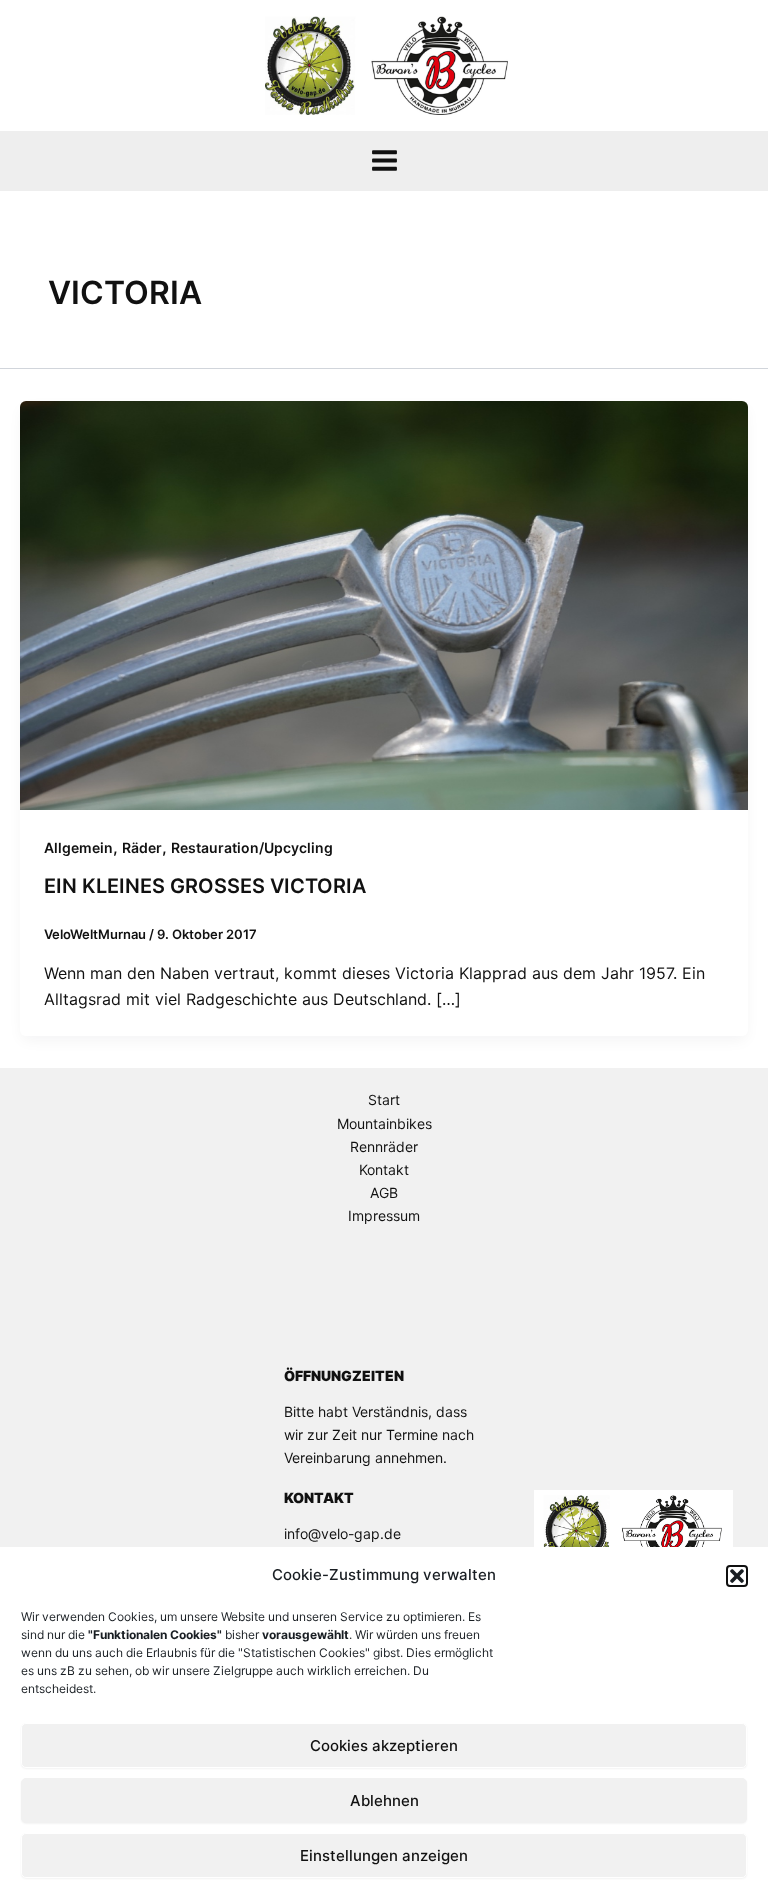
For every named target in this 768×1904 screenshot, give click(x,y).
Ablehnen (384, 1800)
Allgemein (78, 847)
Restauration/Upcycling (252, 847)
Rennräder (384, 1146)
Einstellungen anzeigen (384, 1855)
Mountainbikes (384, 1123)
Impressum (384, 1215)
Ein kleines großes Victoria (205, 886)
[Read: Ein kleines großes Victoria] (384, 604)
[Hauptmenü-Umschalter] (384, 160)
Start (384, 1099)
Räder (142, 847)
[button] (737, 1576)
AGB (384, 1192)
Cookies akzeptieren (384, 1745)
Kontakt (384, 1169)
